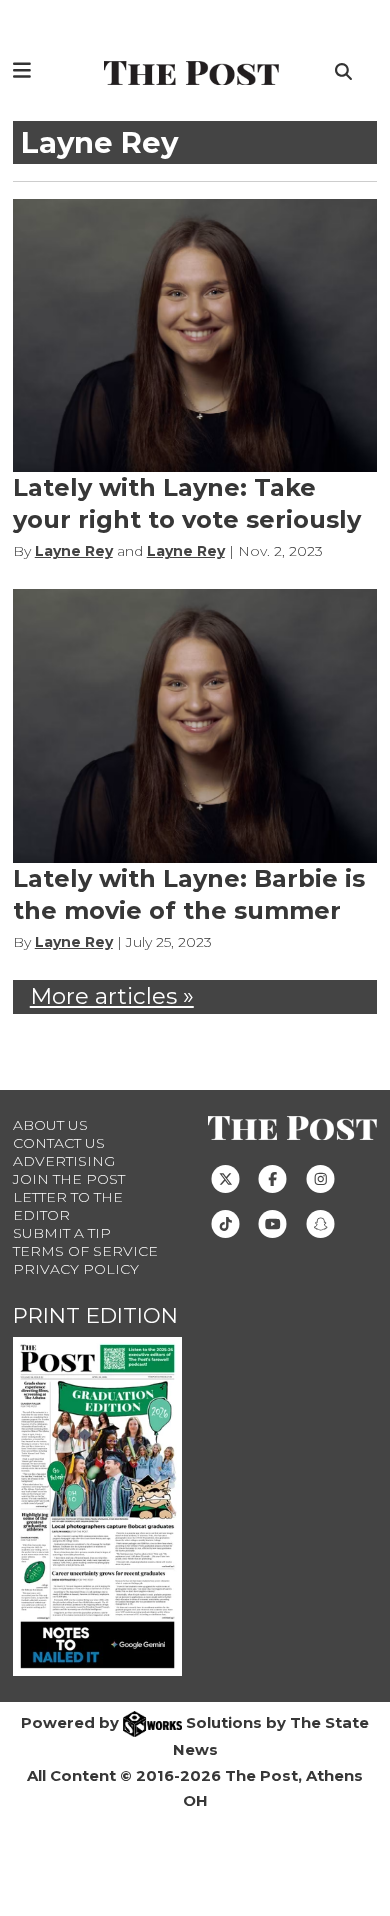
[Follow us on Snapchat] (320, 1223)
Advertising (64, 1161)
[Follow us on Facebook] (272, 1178)
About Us (50, 1125)
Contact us (59, 1143)
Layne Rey (74, 551)
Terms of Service (85, 1251)
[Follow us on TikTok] (225, 1223)
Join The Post (69, 1179)
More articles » (112, 996)
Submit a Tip (62, 1233)
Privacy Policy (76, 1269)
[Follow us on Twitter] (225, 1178)
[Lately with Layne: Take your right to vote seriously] (195, 335)
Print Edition (95, 1315)
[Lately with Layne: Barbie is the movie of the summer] (195, 725)
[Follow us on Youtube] (272, 1223)
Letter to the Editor (68, 1206)
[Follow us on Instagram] (320, 1178)
